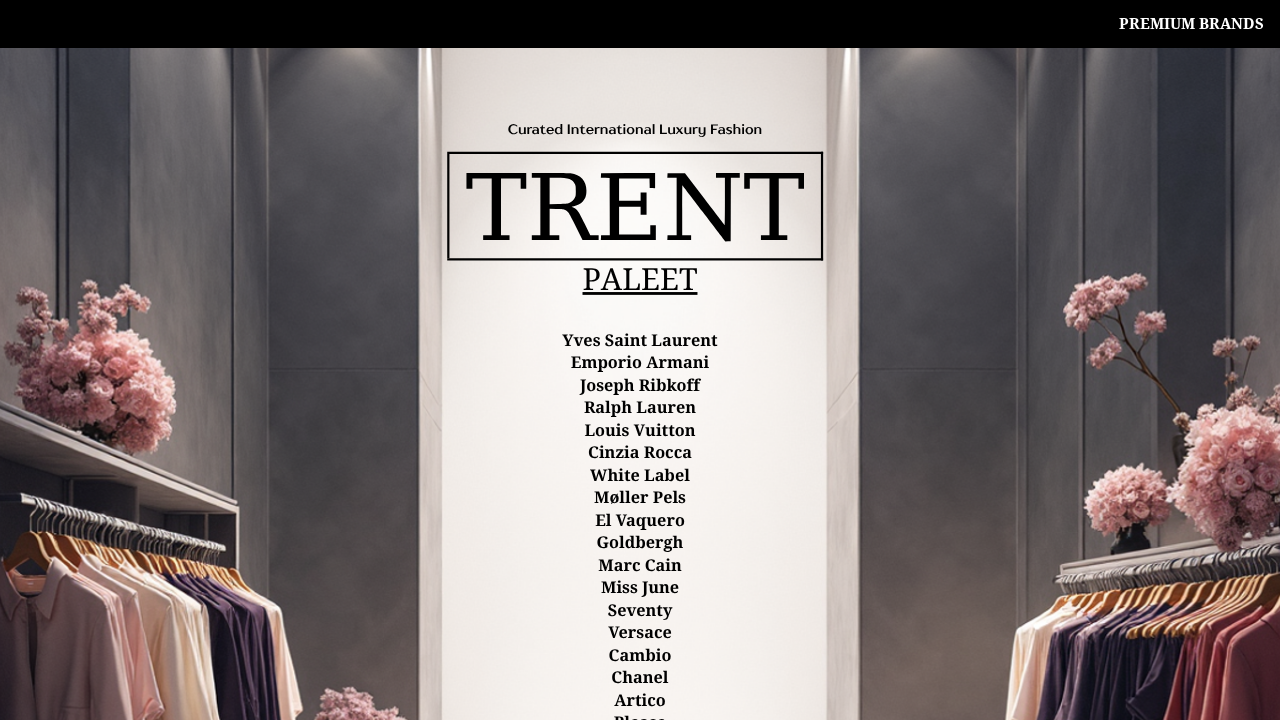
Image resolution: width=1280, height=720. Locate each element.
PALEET (640, 280)
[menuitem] (1191, 24)
